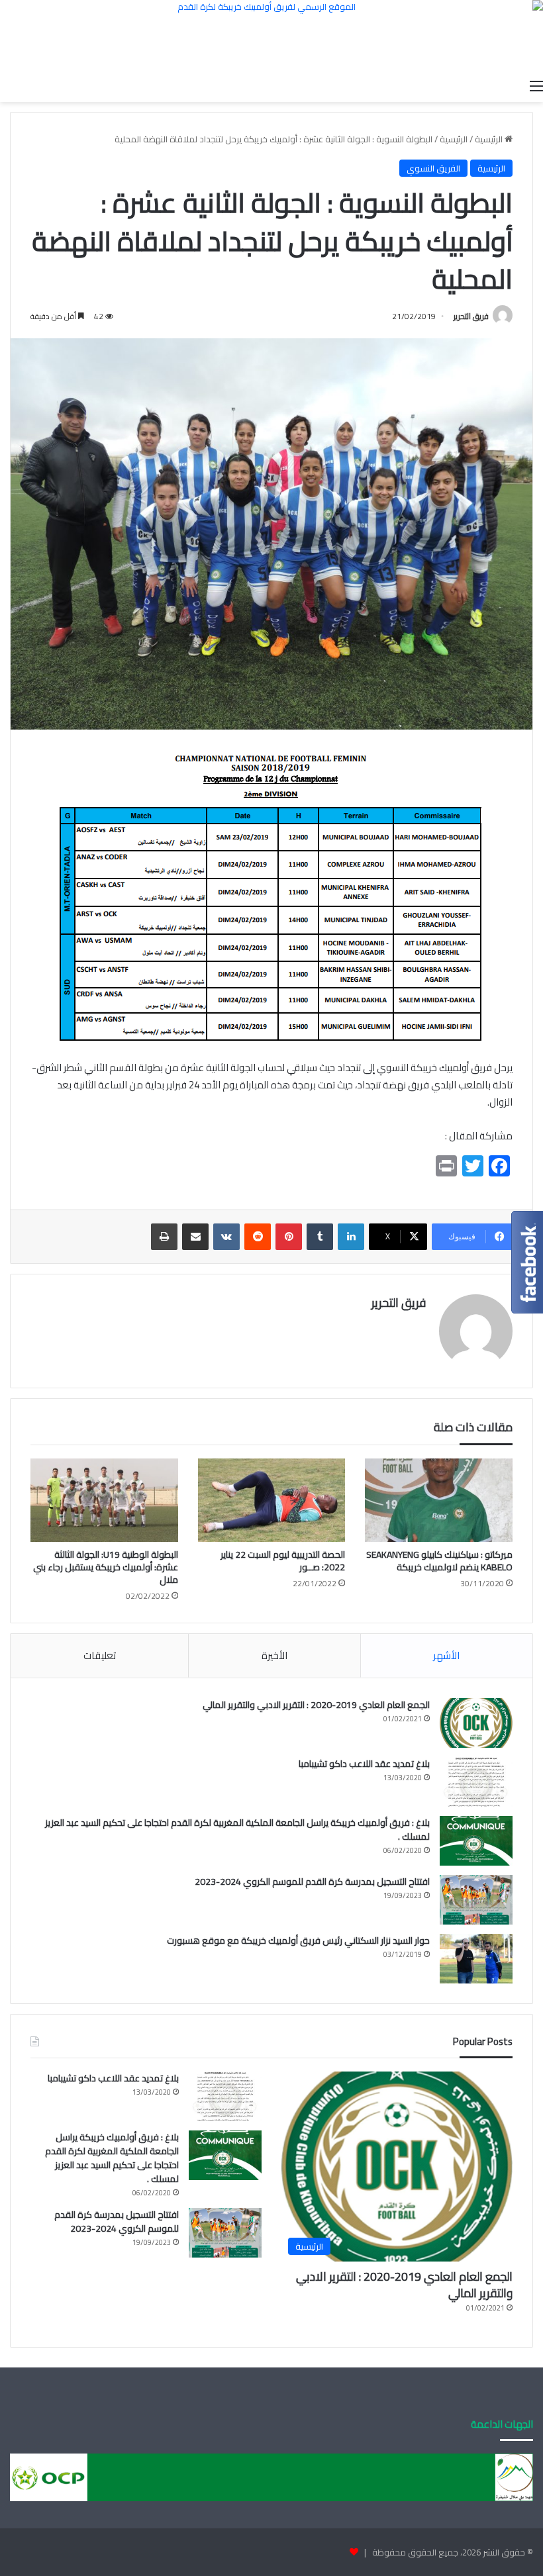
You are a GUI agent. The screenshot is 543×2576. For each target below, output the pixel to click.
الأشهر (446, 1655)
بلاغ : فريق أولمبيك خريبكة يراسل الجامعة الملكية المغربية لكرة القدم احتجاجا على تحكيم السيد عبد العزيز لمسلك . (237, 1830)
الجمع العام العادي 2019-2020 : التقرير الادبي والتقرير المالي (316, 1705)
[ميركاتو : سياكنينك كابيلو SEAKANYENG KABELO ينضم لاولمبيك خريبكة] (439, 1500)
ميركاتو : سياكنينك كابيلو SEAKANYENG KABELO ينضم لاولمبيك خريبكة (439, 1561)
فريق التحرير (471, 316)
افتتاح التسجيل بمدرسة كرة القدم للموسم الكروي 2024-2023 (312, 1882)
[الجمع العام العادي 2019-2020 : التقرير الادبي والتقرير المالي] (476, 1723)
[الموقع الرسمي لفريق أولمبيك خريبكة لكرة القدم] (271, 36)
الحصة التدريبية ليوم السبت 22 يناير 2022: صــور (283, 1561)
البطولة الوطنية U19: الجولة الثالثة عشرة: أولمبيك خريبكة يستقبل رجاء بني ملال (106, 1567)
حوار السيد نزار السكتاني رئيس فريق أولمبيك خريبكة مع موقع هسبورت (298, 1940)
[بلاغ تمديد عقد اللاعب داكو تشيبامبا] (476, 1782)
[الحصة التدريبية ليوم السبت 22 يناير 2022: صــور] (272, 1500)
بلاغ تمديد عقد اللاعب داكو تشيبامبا (364, 1764)
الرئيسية (490, 139)
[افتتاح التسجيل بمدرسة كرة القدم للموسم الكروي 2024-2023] (476, 1900)
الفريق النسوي (433, 168)
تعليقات (100, 1655)
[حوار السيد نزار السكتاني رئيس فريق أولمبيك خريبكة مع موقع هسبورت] (476, 1959)
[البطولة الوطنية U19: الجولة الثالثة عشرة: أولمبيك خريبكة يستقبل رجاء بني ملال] (104, 1500)
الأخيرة (274, 1655)
